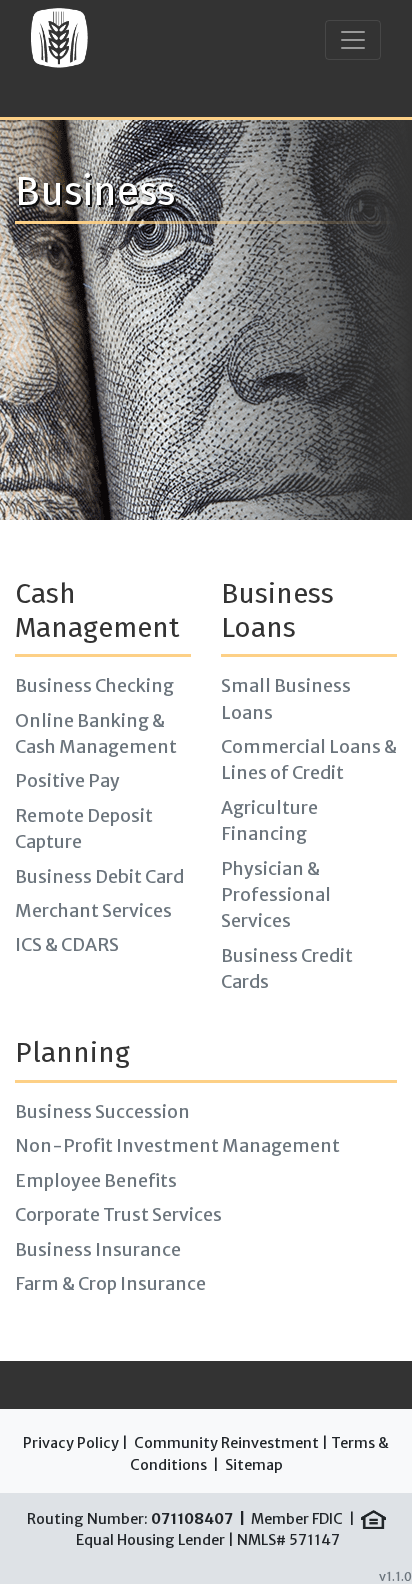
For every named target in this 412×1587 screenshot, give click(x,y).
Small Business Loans (286, 699)
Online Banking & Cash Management (96, 734)
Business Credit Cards (287, 969)
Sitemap (254, 1465)
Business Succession (102, 1112)
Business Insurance (98, 1250)
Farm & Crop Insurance (110, 1284)
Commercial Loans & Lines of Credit (309, 760)
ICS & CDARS (67, 945)
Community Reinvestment (226, 1443)
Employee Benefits (96, 1181)
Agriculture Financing (269, 821)
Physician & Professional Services (276, 895)
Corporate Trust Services (118, 1215)
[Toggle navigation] (353, 40)
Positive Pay (67, 781)
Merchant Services (93, 911)
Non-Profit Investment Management (177, 1146)
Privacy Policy (71, 1443)
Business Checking (94, 686)
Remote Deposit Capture (84, 829)
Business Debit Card (99, 877)
